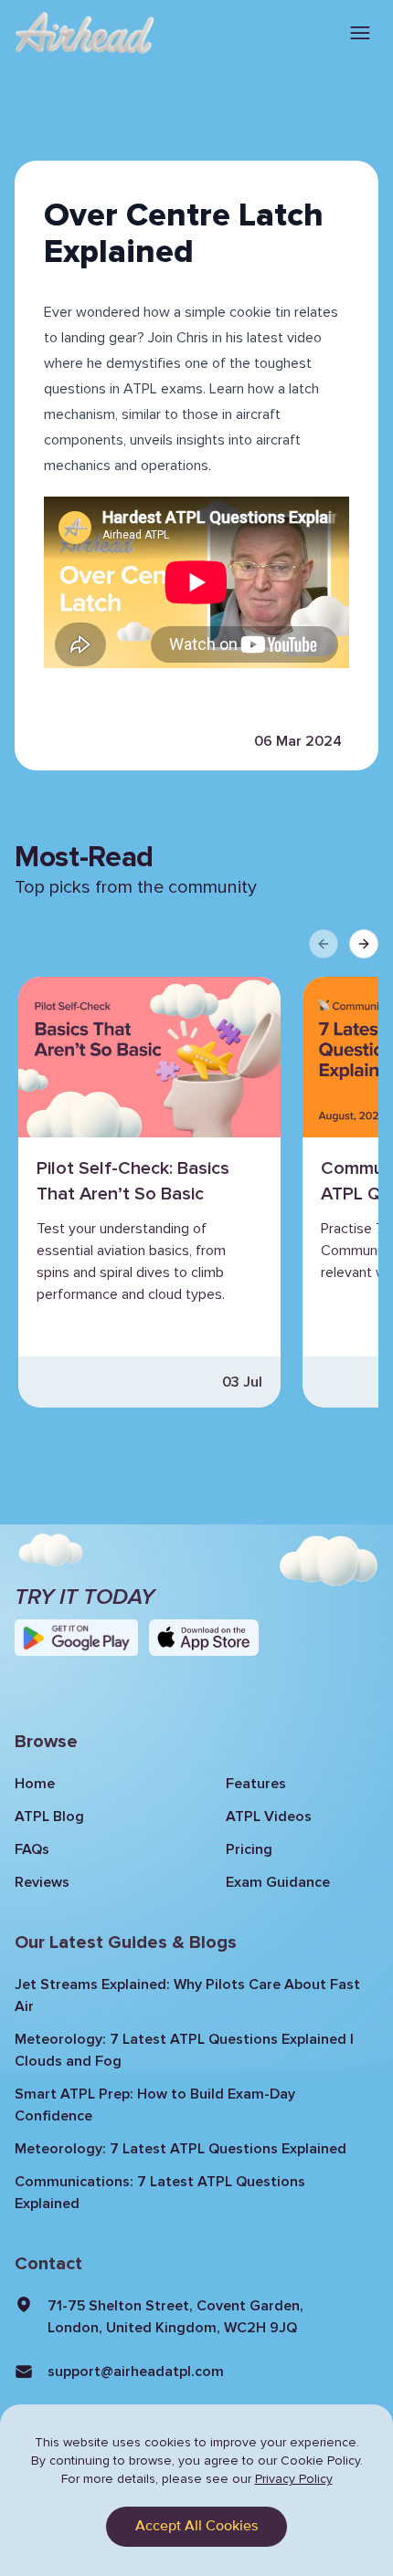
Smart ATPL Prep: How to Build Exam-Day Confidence (155, 2105)
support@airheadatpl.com (136, 2372)
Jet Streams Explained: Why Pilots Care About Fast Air (187, 1995)
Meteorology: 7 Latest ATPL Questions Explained (181, 2149)
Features (256, 1784)
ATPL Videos (269, 1817)
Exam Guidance (278, 1882)
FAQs (32, 1849)
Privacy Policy (294, 2479)
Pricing (249, 1849)
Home (35, 1784)
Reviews (42, 1882)
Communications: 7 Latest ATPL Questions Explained (160, 2193)
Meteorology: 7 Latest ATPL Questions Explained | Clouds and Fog (184, 2050)
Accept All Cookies (196, 2527)
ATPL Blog (49, 1817)
